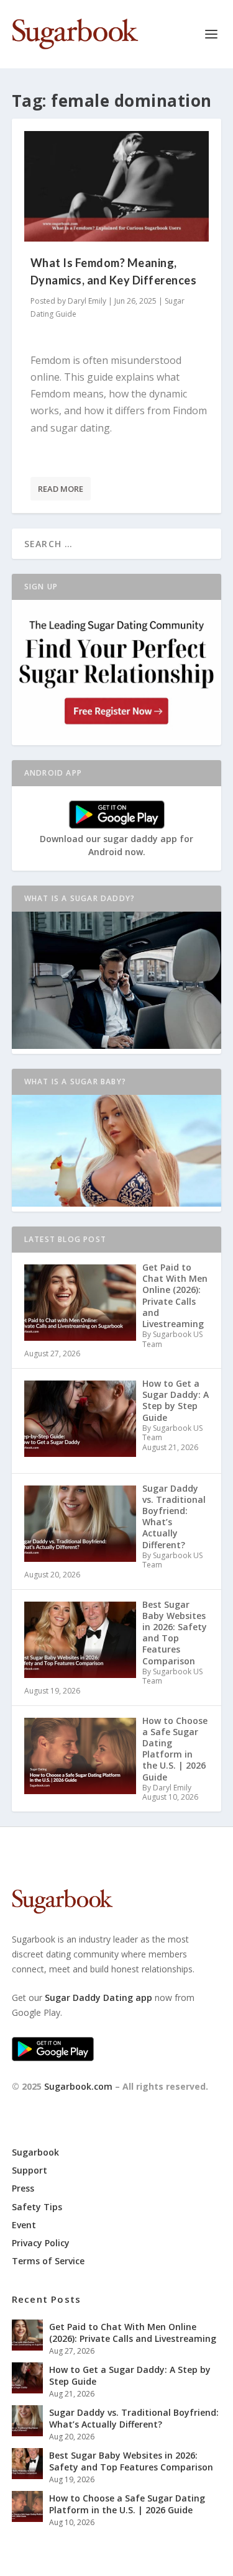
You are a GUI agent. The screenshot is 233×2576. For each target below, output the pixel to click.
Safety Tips (37, 2207)
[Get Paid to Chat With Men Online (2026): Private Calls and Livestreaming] (27, 2335)
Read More (61, 489)
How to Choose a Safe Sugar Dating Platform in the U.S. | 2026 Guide (127, 2504)
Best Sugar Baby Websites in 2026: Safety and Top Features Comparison (131, 2461)
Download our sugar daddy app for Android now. (116, 845)
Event (24, 2225)
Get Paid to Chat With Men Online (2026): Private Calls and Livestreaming (133, 2332)
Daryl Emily (87, 301)
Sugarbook (35, 2152)
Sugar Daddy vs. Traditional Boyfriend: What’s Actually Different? (134, 2418)
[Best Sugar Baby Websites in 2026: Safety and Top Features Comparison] (27, 2464)
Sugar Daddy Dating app (98, 1998)
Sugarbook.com (78, 2086)
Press (23, 2188)
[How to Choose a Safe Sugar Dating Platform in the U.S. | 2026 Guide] (27, 2506)
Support (30, 2170)
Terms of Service (48, 2261)
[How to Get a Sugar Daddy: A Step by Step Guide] (27, 2378)
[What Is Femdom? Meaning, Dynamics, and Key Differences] (117, 186)
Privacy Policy (41, 2243)
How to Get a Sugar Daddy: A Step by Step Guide (130, 2375)
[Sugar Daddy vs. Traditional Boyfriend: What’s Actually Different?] (27, 2421)
